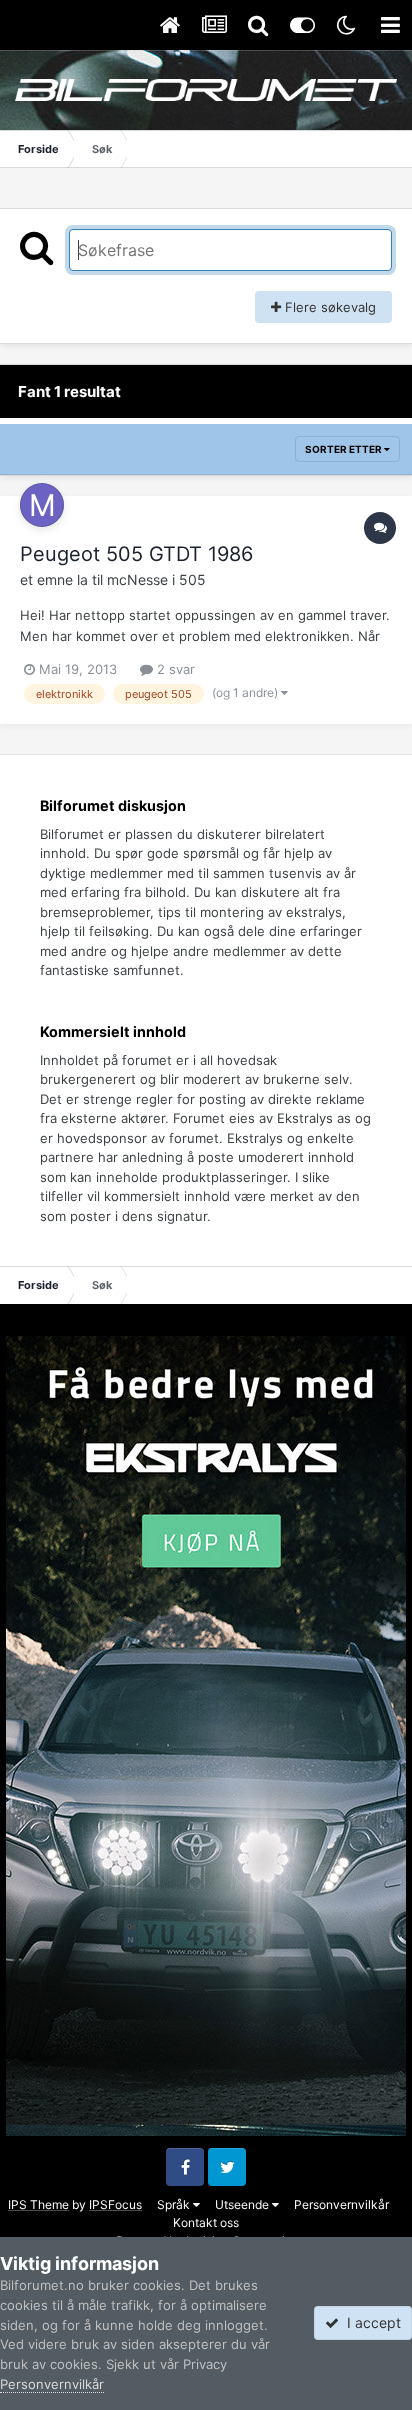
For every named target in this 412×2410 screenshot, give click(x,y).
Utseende (243, 2204)
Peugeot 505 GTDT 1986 (136, 554)
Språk (175, 2204)
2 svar (174, 669)
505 (192, 579)
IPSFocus (115, 2204)
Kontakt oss (206, 2222)
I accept (370, 2322)
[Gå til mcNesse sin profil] (42, 505)
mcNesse (137, 579)
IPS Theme (38, 2204)
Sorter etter (344, 449)
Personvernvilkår (341, 2204)
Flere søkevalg (328, 307)
